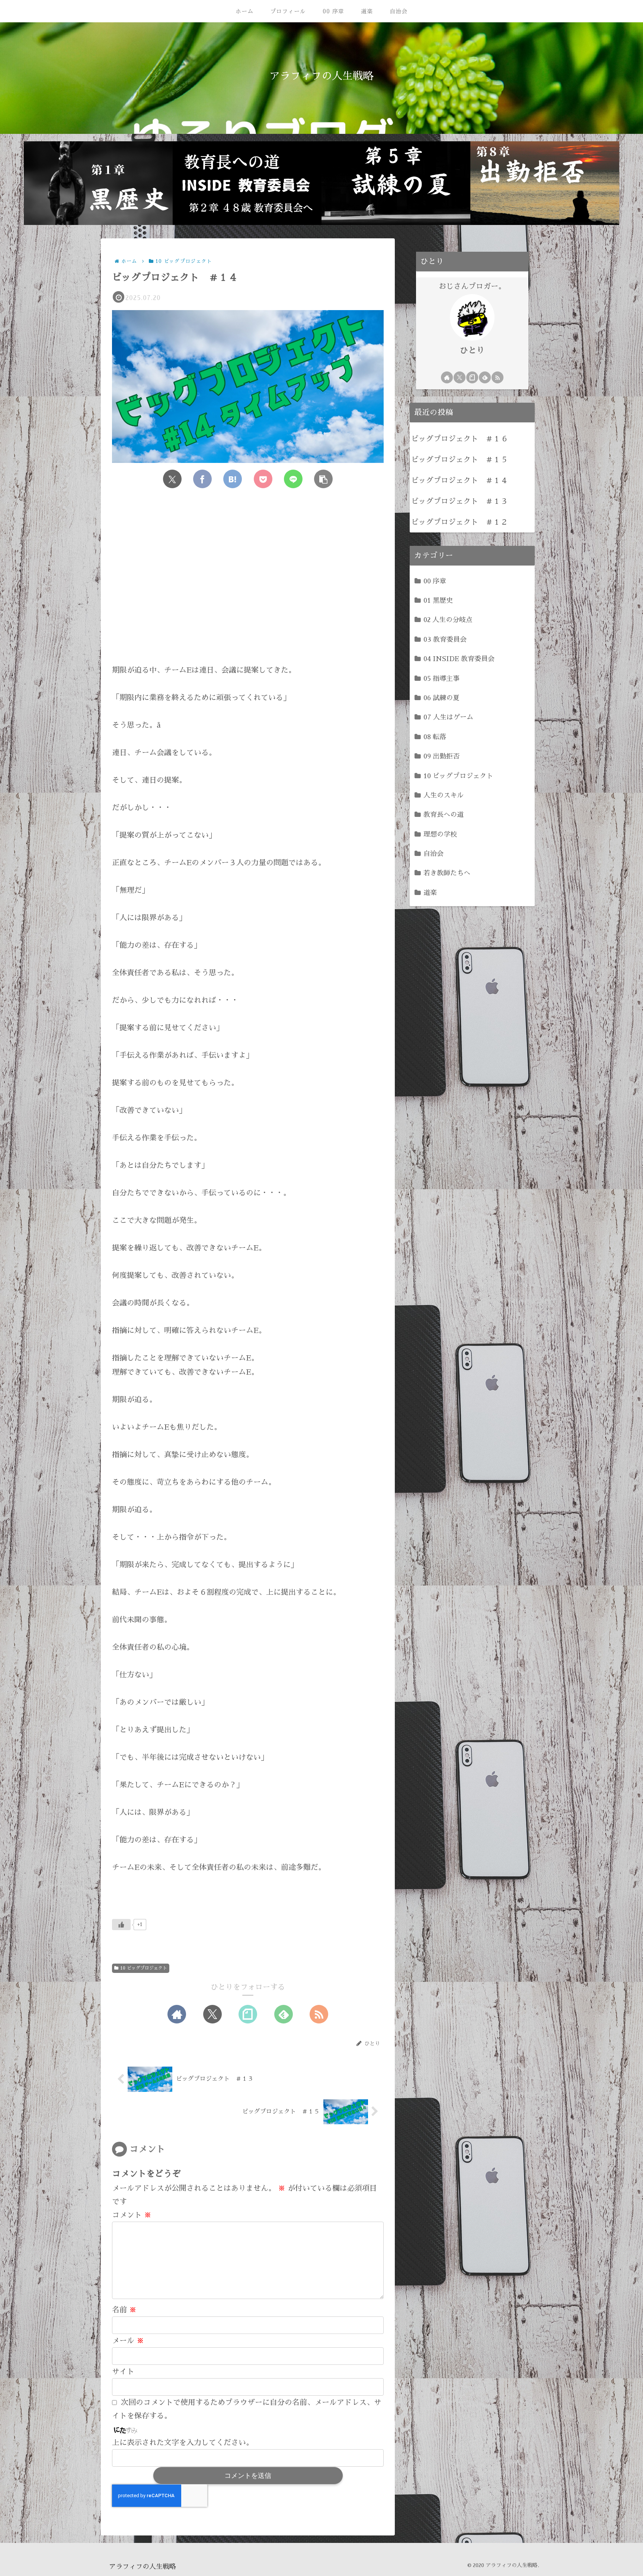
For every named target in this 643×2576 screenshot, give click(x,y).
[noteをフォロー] (248, 2014)
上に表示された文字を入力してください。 (183, 2443)
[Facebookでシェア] (202, 479)
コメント (132, 2215)
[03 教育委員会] (247, 183)
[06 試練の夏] (396, 183)
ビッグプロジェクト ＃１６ (460, 439)
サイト (123, 2371)
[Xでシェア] (172, 479)
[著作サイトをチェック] (177, 2014)
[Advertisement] (248, 583)
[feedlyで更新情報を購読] (284, 2014)
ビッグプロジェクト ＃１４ (460, 480)
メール (128, 2341)
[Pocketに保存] (263, 479)
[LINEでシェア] (293, 479)
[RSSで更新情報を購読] (319, 2014)
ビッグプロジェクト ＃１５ (460, 460)
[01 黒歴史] (98, 183)
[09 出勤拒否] (545, 183)
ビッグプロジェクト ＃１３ (460, 501)
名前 (124, 2310)
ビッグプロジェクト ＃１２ (460, 522)
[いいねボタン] (121, 1925)
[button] (323, 479)
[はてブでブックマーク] (233, 479)
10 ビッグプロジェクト (144, 1968)
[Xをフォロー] (212, 2014)
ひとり (472, 351)
